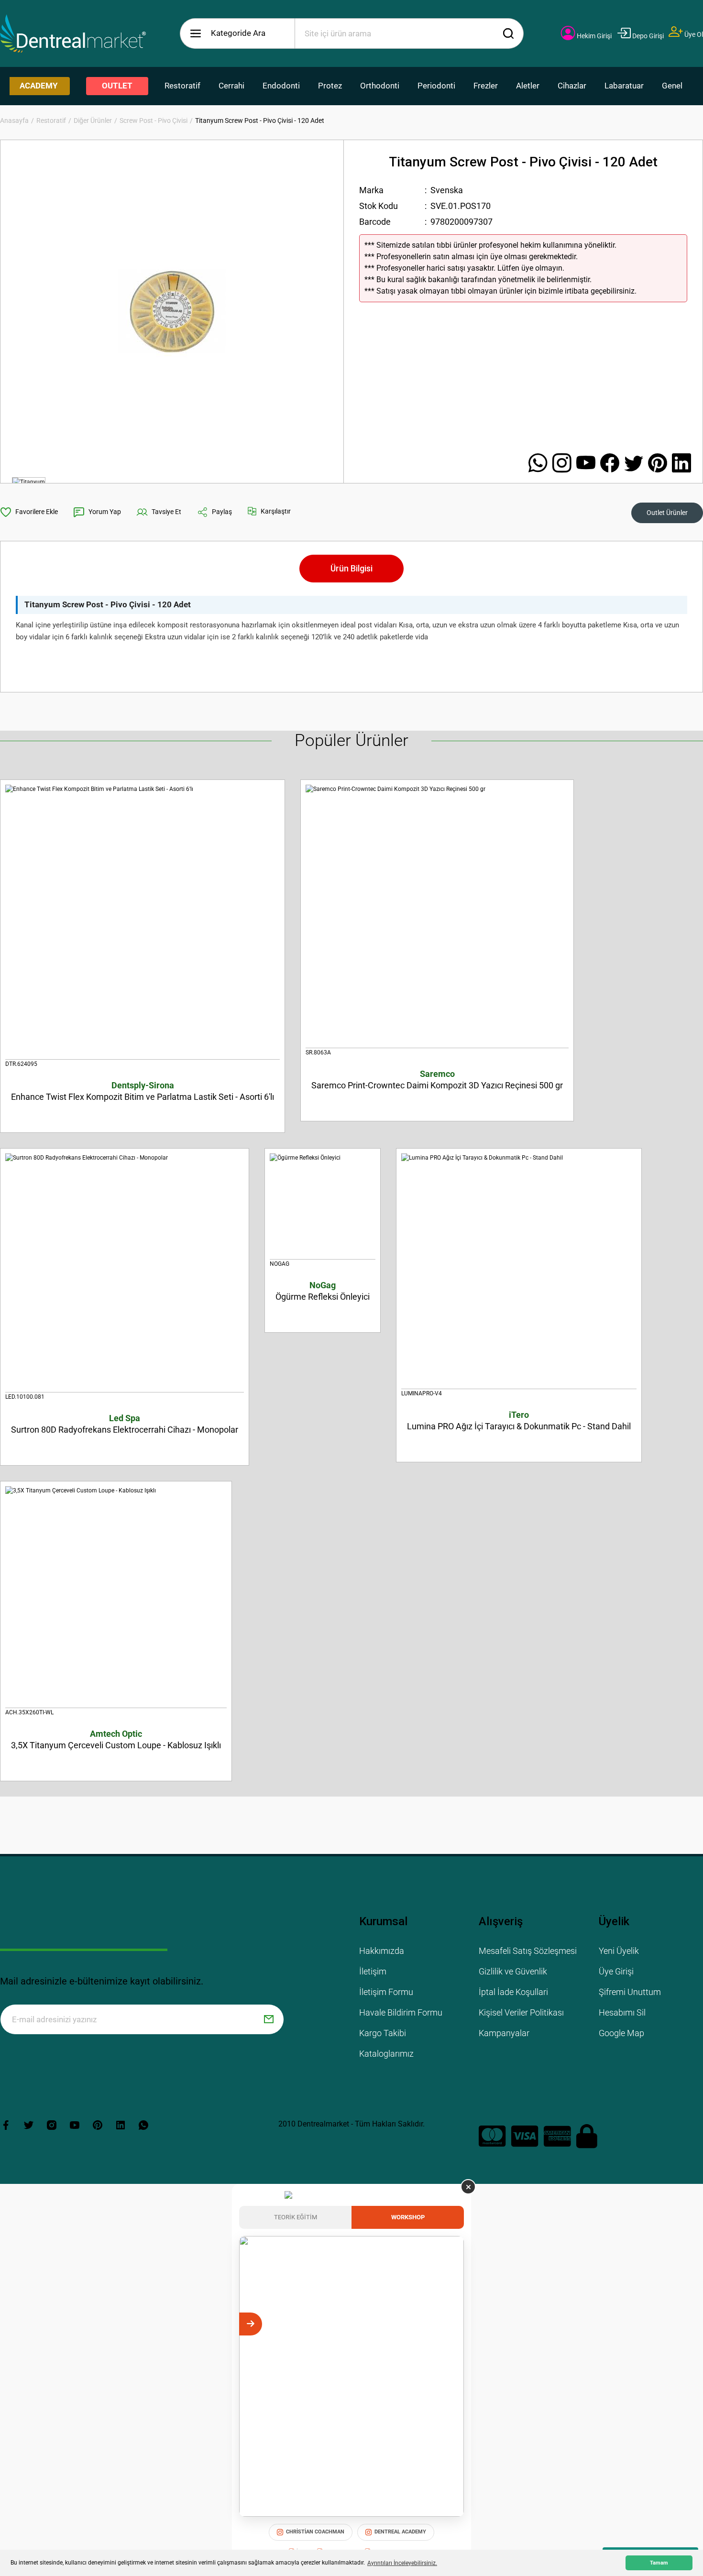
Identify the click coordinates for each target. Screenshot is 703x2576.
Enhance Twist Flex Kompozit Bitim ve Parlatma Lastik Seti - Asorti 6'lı (143, 1091)
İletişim (373, 1971)
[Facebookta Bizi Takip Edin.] (612, 464)
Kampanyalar (504, 2033)
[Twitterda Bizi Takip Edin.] (636, 464)
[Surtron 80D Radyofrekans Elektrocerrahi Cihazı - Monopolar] (125, 1273)
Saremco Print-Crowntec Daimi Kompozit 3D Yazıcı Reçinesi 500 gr (437, 1080)
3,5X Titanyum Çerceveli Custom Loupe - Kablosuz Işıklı (116, 1739)
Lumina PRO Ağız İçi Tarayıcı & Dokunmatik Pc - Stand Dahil (519, 1420)
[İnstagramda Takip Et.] (564, 464)
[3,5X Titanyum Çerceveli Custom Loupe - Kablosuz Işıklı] (116, 1597)
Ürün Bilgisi (351, 568)
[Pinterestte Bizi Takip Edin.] (660, 464)
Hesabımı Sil (622, 2012)
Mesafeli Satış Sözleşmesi (528, 1951)
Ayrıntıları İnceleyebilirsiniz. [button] (402, 2563)
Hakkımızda (382, 1951)
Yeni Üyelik (619, 1951)
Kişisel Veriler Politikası (521, 2012)
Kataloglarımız (386, 2054)
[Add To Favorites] (29, 512)
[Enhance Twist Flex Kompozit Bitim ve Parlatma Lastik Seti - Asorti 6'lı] (143, 922)
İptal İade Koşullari (513, 1992)
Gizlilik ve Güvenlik (513, 1971)
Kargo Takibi (383, 2033)
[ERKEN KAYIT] (452, 2324)
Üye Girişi (616, 1971)
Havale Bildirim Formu (401, 2012)
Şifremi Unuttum (630, 1992)
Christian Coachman (315, 2532)
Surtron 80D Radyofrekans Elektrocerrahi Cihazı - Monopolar (125, 1424)
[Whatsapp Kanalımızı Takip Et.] (540, 464)
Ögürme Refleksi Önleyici (323, 1291)
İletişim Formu (386, 1992)
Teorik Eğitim (296, 2217)
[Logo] (73, 33)
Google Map (621, 2033)
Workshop (408, 2217)
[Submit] (269, 2019)
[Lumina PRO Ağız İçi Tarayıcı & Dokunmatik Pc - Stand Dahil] (519, 1271)
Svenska (447, 190)
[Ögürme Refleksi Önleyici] (323, 1206)
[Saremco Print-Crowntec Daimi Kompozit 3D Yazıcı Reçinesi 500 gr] (437, 916)
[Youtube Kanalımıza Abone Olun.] (588, 464)
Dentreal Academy (400, 2532)
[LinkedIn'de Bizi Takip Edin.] (681, 464)
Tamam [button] (659, 2563)
